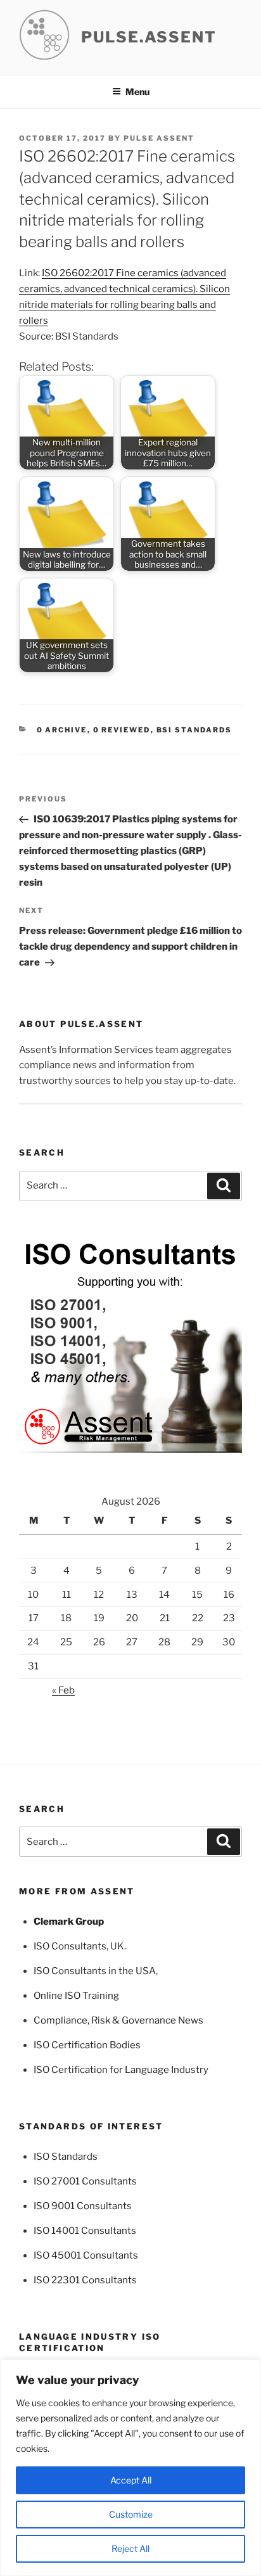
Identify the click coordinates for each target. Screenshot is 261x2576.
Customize (131, 2514)
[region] (130, 2468)
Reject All (130, 2548)
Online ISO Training (76, 1996)
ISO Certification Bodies (87, 2045)
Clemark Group (69, 1922)
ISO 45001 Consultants (86, 2255)
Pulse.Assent (149, 37)
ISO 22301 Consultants (85, 2280)
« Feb (63, 1690)
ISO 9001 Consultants (83, 2206)
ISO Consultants (70, 1946)
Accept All (131, 2480)
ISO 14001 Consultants (85, 2231)
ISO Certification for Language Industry (121, 2070)
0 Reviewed (122, 730)
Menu (137, 92)
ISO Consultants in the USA (95, 1971)
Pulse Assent (159, 138)
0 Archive (62, 730)
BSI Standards (194, 730)
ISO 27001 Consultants (85, 2181)
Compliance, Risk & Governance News (118, 2020)
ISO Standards (66, 2157)
